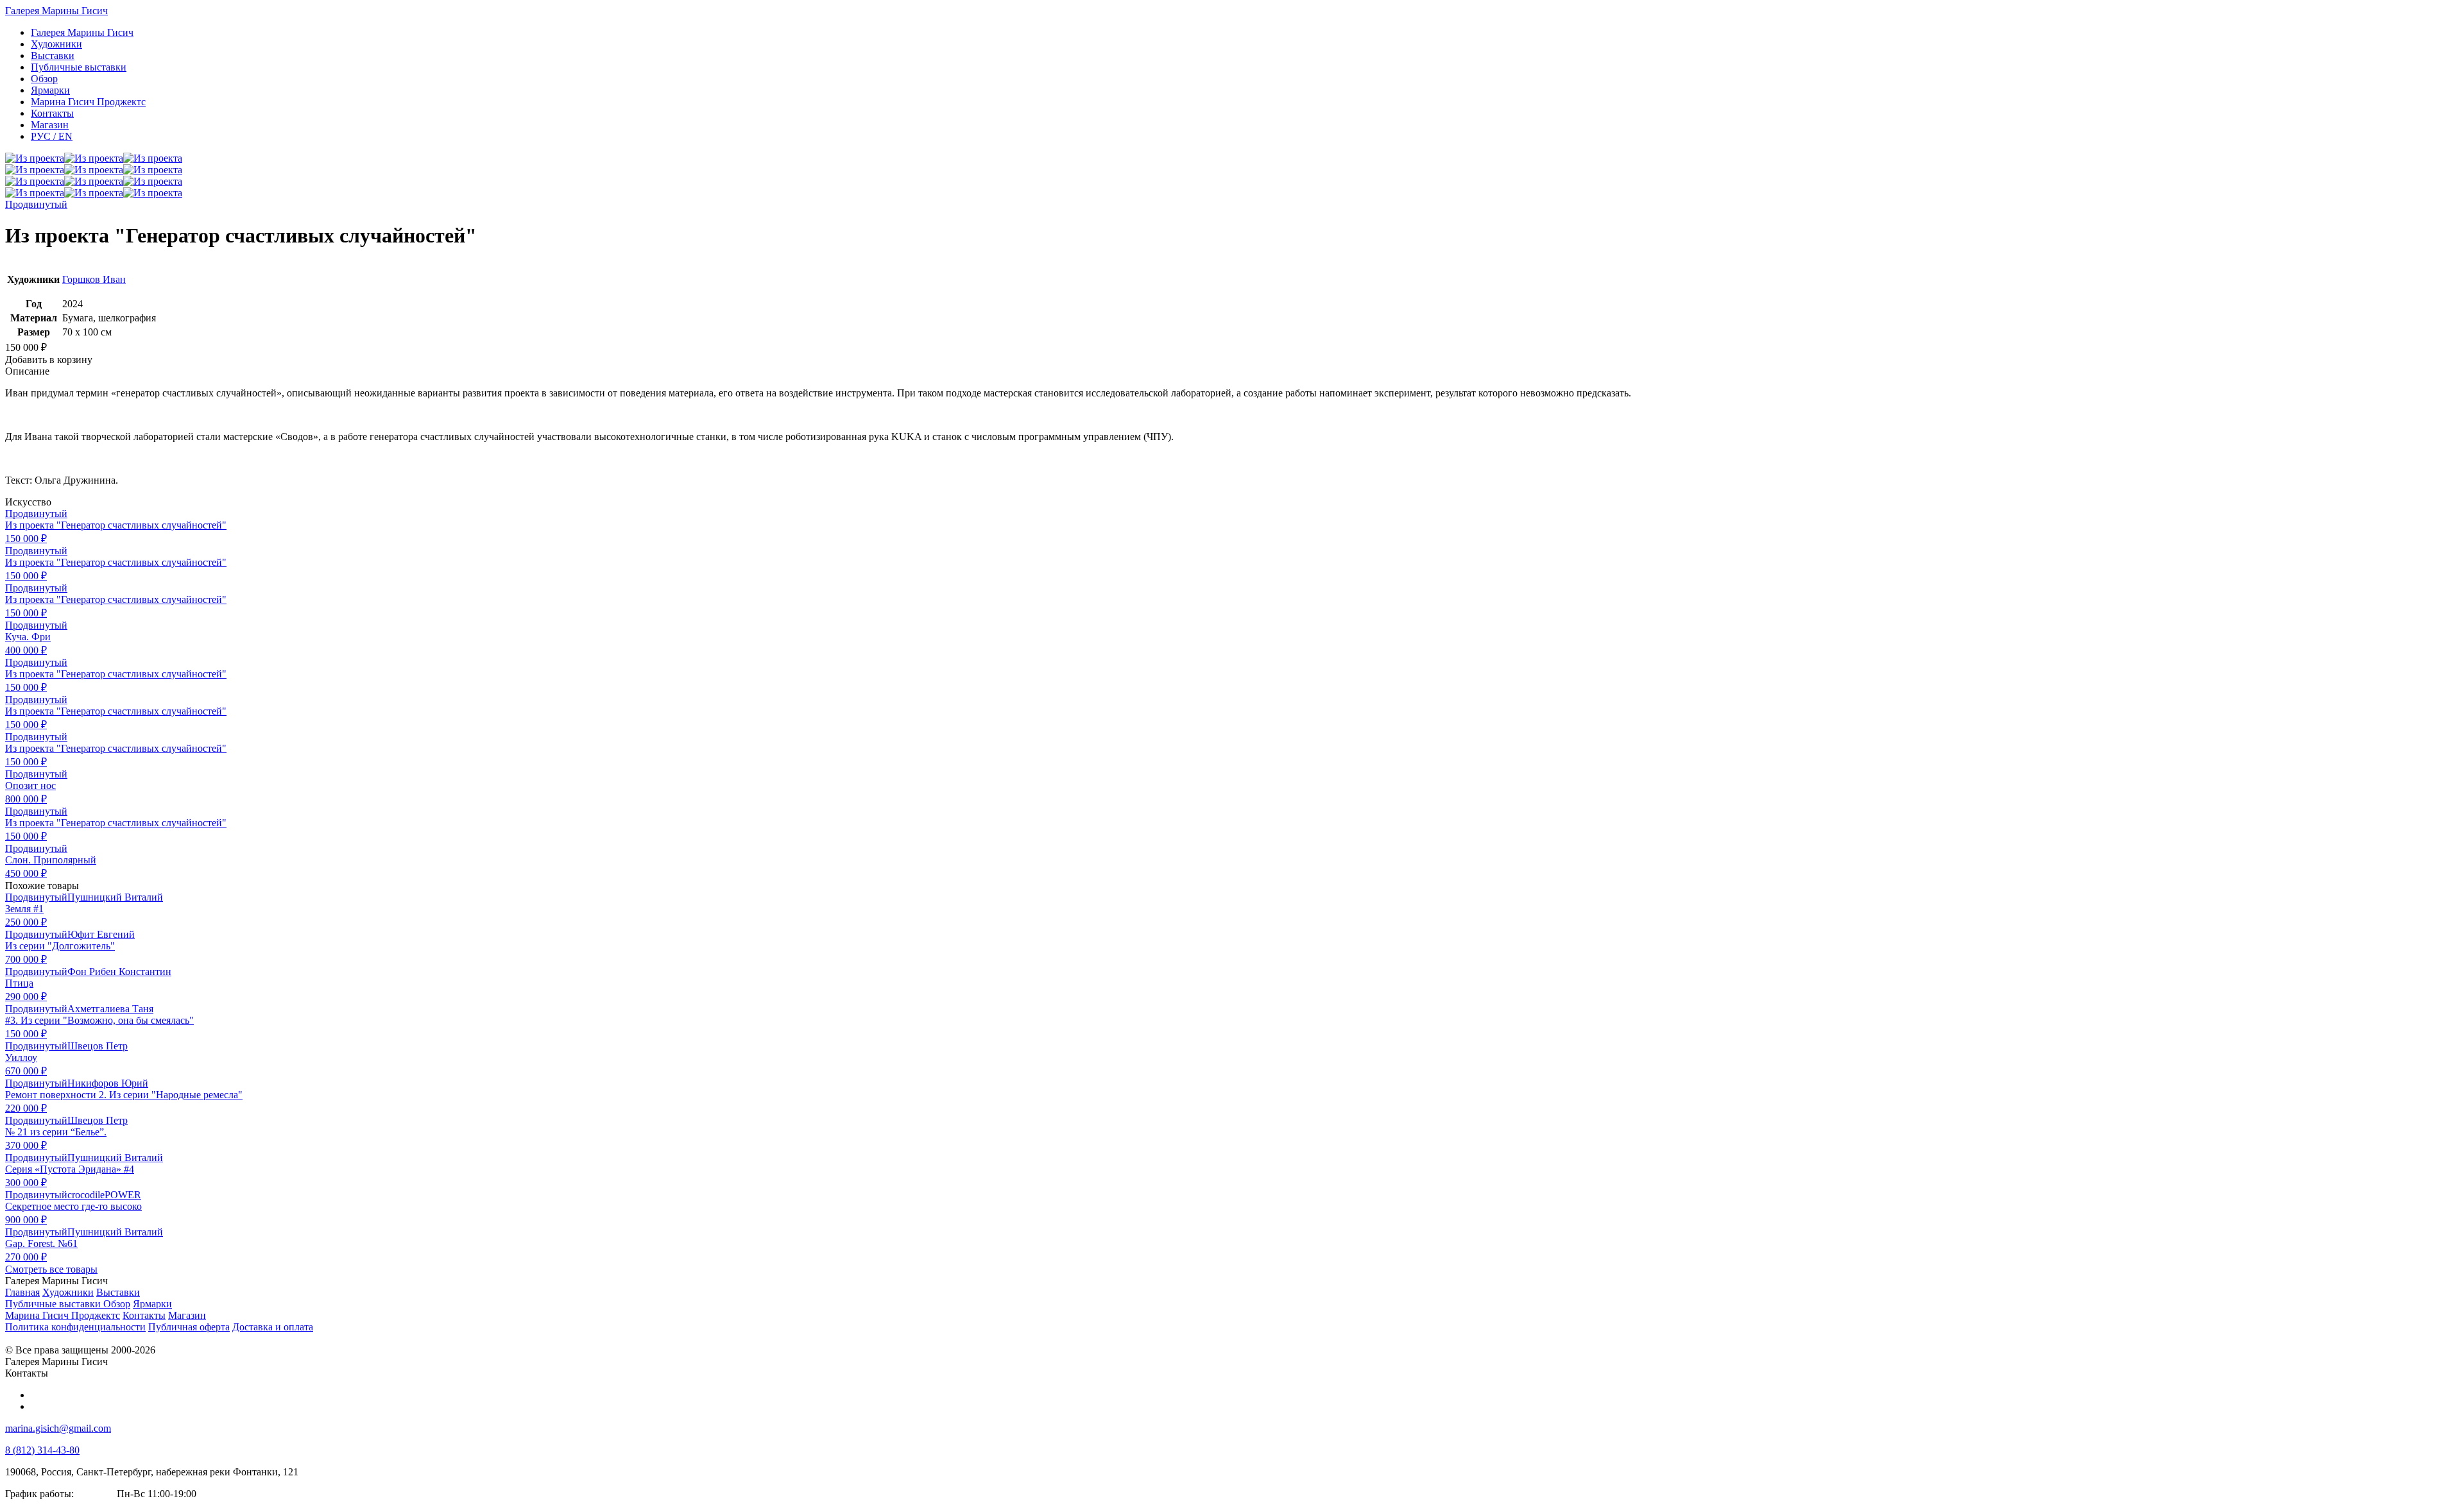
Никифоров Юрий (108, 1083)
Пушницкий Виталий (115, 897)
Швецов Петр (98, 1046)
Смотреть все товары (51, 1269)
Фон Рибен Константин (119, 971)
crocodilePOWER (104, 1195)
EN (52, 136)
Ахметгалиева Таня (110, 1009)
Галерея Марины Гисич (56, 11)
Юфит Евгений (101, 934)
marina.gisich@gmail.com (58, 1428)
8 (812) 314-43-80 (42, 1450)
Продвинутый (36, 204)
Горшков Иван (94, 279)
